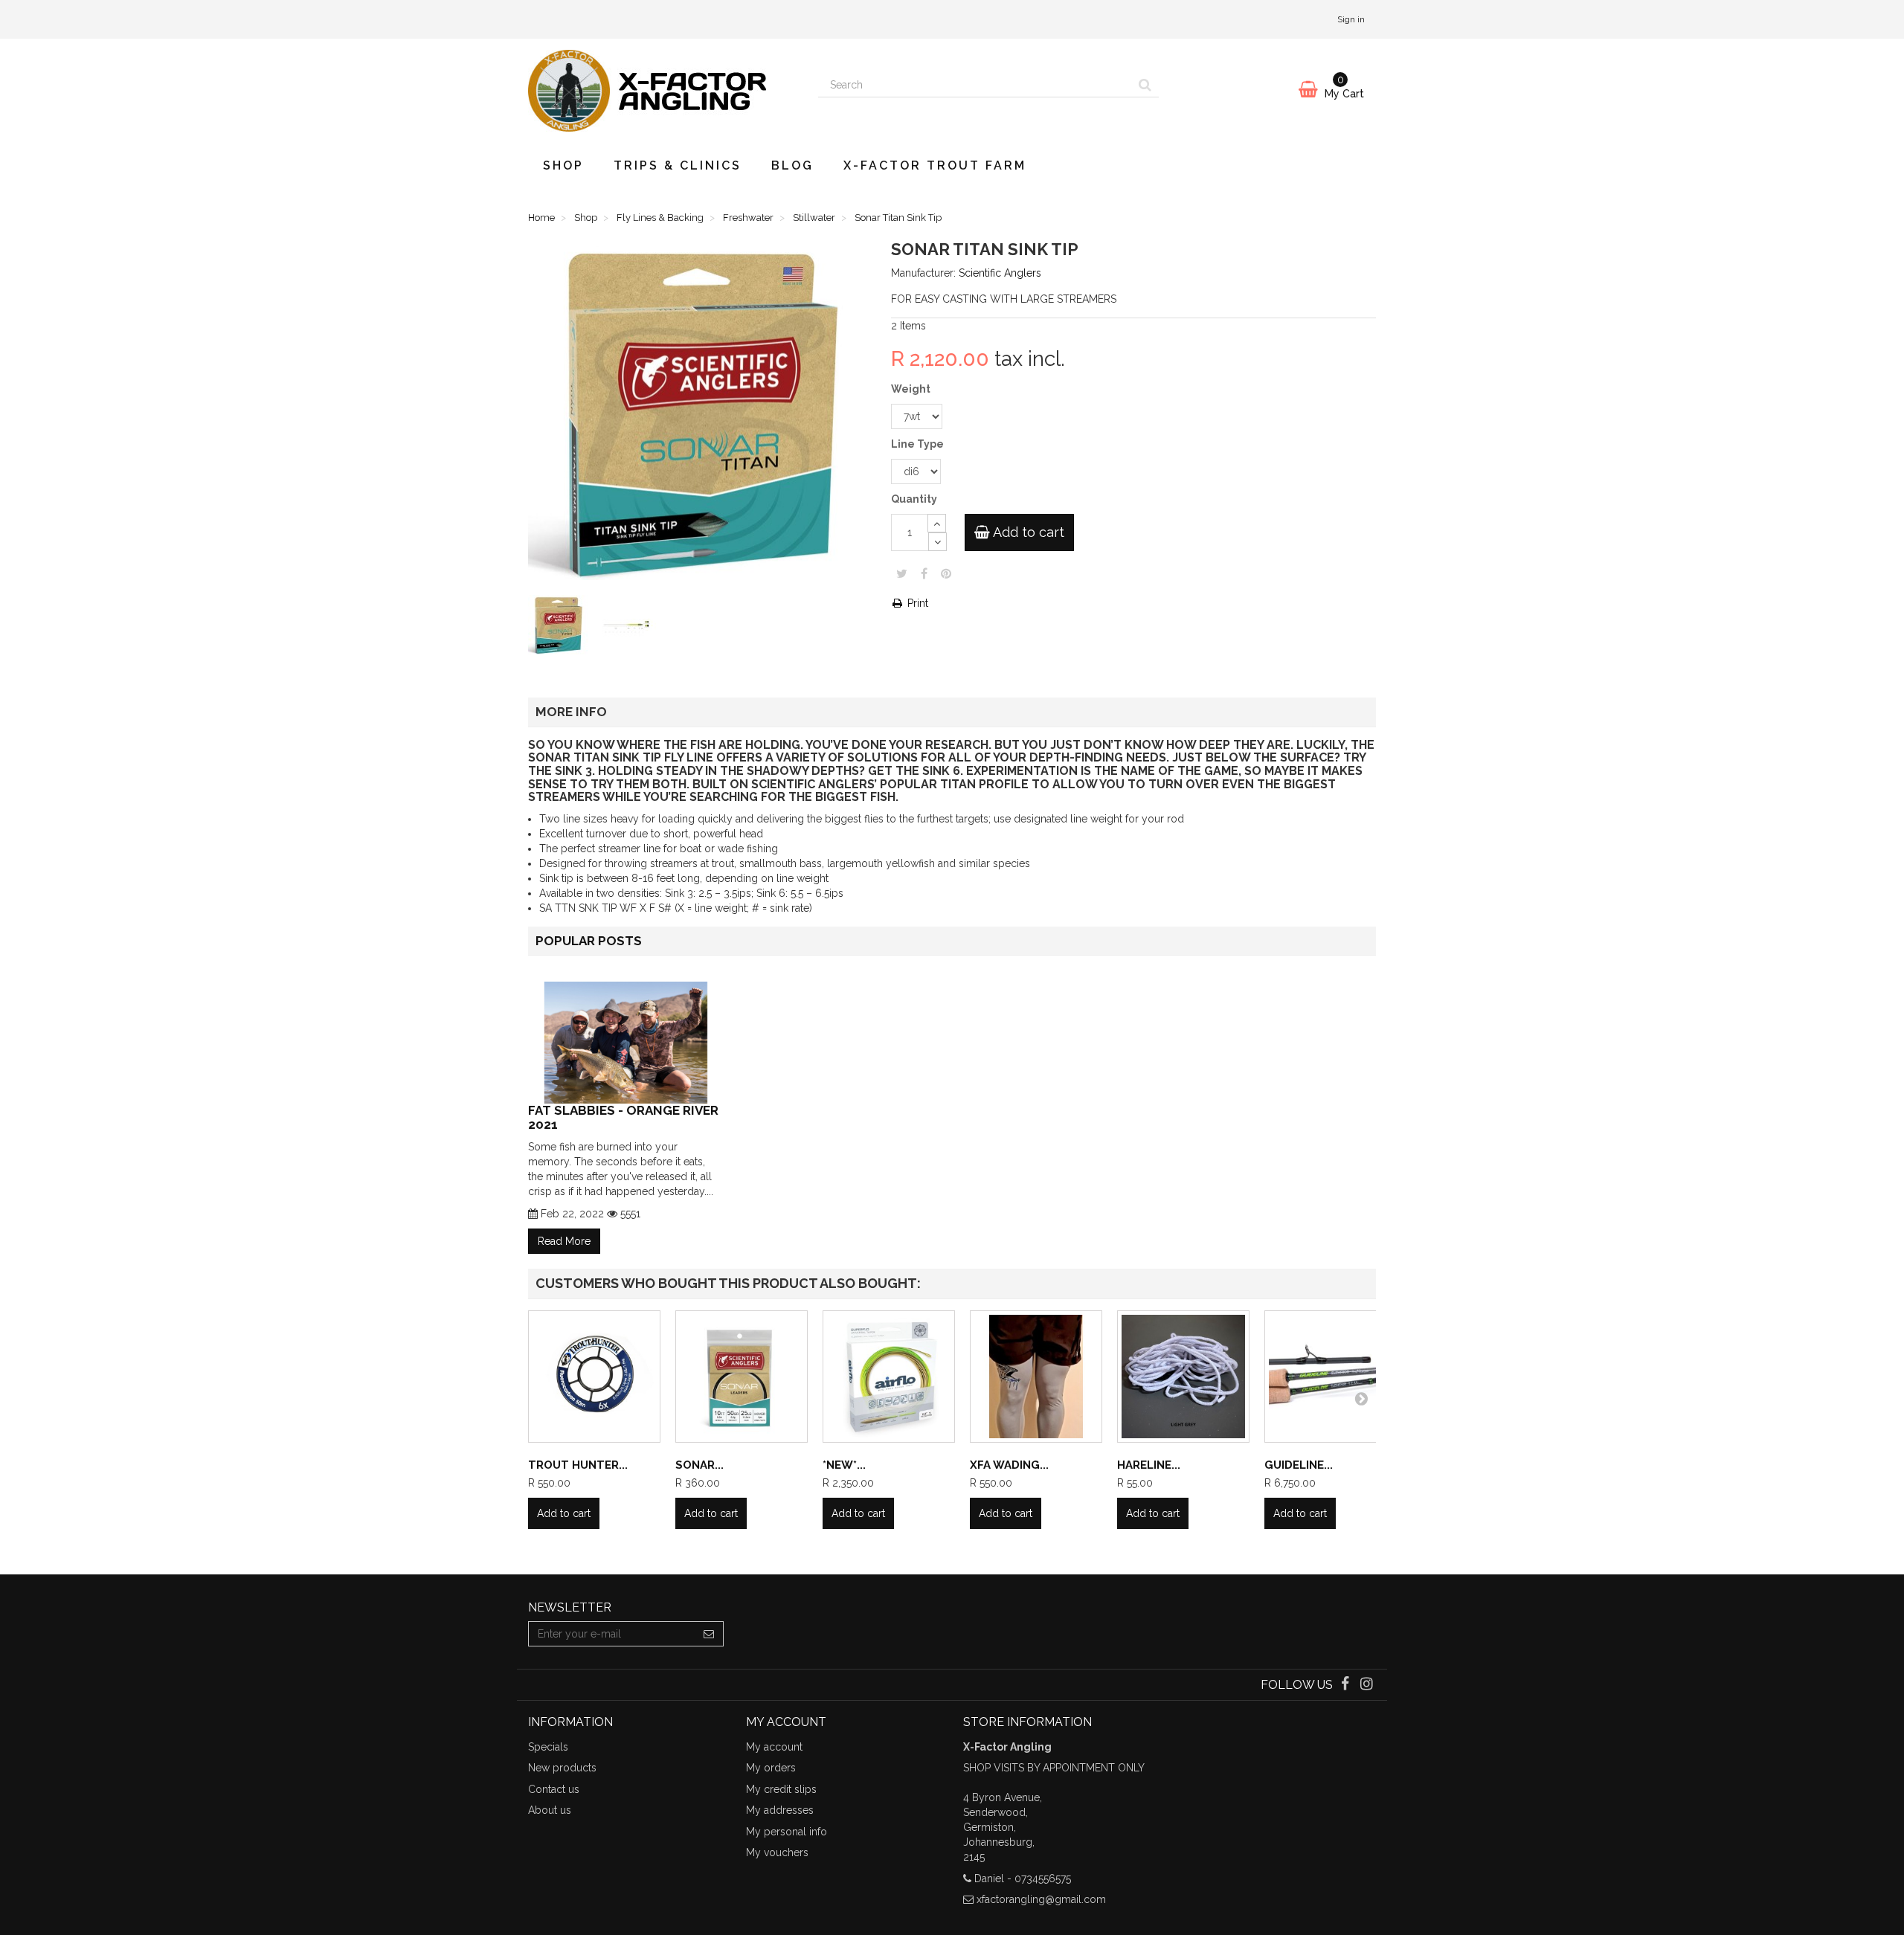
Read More (564, 1241)
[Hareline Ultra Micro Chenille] (1183, 1377)
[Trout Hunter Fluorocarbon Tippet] (594, 1377)
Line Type (919, 444)
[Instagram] (1367, 1685)
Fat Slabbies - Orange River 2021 (623, 1117)
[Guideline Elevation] (1331, 1377)
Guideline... (1299, 1465)
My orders (771, 1768)
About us (550, 1810)
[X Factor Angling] (662, 91)
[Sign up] (709, 1634)
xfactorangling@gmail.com (1041, 1899)
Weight (912, 389)
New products (562, 1768)
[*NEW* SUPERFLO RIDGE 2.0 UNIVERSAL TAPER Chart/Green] (889, 1377)
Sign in (1351, 19)
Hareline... (1149, 1465)
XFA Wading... (1009, 1465)
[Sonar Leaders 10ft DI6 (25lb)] (742, 1377)
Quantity (914, 499)
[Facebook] (1347, 1685)
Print (916, 603)
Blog (792, 165)
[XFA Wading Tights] (1036, 1377)
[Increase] (937, 523)
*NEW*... (844, 1465)
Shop (563, 165)
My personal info (787, 1832)
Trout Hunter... (578, 1465)
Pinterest (946, 573)
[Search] (1145, 85)
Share (924, 573)
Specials (548, 1747)
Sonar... (699, 1465)
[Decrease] (937, 542)
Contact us (554, 1789)
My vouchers (777, 1852)
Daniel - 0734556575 (1023, 1878)
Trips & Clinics (678, 165)
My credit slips (781, 1789)
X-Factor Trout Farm (935, 165)
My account (774, 1747)
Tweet (902, 573)
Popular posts (589, 941)
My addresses (780, 1810)
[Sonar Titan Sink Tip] (561, 628)
